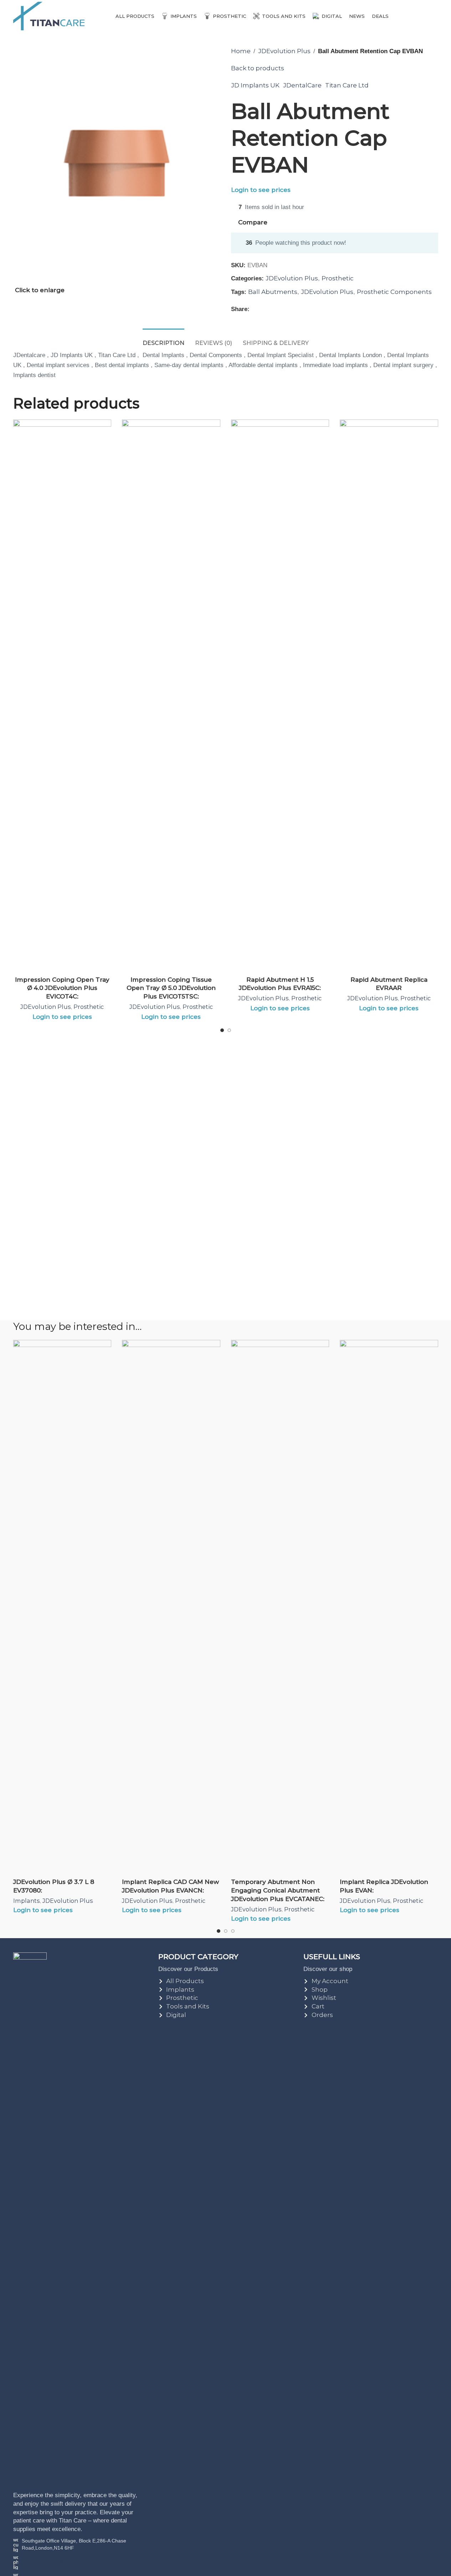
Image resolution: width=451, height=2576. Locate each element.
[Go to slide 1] (222, 1032)
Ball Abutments (273, 292)
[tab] (163, 339)
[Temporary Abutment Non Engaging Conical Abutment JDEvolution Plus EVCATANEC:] (280, 1607)
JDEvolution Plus (284, 51)
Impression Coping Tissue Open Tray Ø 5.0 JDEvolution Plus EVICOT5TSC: (171, 988)
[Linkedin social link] (280, 309)
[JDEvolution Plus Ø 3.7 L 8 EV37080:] (62, 1607)
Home (241, 51)
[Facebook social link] (254, 309)
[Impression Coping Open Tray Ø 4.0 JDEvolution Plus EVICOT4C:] (62, 687)
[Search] (422, 16)
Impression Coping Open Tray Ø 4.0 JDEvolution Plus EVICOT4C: (62, 988)
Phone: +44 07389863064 (55, 2562)
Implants (26, 1901)
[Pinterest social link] (271, 309)
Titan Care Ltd (347, 85)
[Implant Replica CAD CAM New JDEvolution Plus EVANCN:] (171, 1607)
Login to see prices (261, 190)
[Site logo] (49, 15)
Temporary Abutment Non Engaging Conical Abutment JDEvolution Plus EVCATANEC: (278, 1890)
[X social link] (262, 309)
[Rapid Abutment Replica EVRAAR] (389, 687)
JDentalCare (302, 85)
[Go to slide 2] (229, 1032)
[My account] (435, 16)
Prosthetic (338, 278)
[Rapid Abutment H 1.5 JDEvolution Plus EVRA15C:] (280, 687)
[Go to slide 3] (233, 1933)
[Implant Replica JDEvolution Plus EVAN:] (389, 1607)
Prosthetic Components (394, 292)
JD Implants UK (255, 85)
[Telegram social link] (288, 309)
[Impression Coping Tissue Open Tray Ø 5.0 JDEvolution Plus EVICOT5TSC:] (171, 687)
